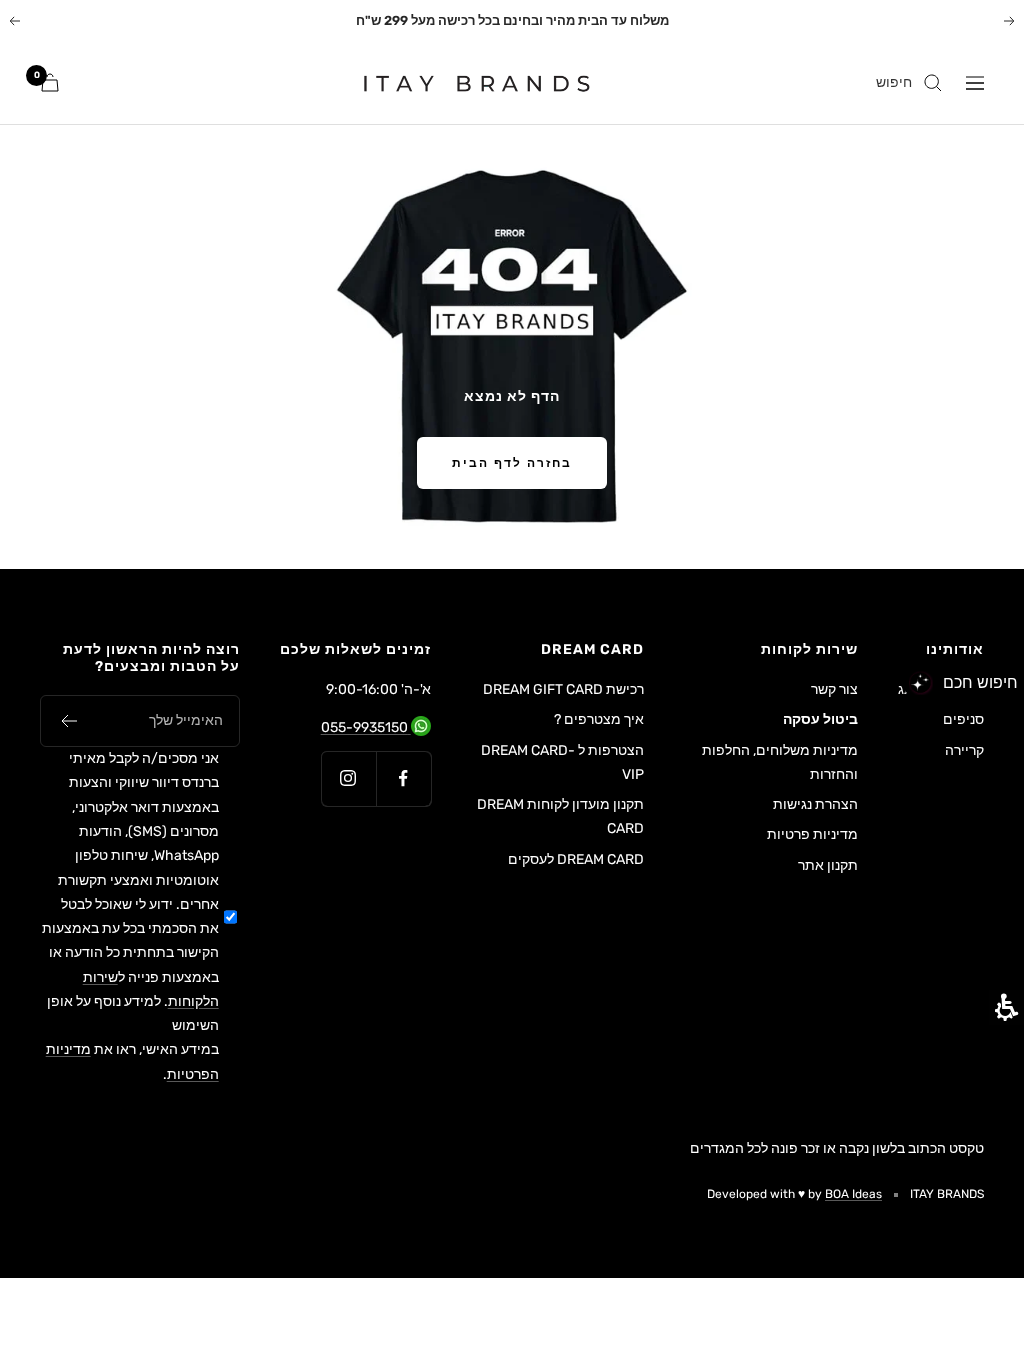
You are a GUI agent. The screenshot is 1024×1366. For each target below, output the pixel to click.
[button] (68, 721)
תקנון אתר (828, 865)
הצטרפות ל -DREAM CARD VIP (562, 762)
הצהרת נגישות (815, 804)
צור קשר (834, 689)
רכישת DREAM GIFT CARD (563, 689)
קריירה (964, 750)
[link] (464, 83)
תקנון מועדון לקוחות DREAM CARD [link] (560, 819)
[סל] (50, 82)
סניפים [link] (963, 719)
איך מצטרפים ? (599, 719)
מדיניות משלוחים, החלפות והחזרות (780, 762)
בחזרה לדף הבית (512, 463)
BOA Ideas (853, 1194)
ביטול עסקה (820, 719)
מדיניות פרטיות (812, 834)
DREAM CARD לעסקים (576, 859)
